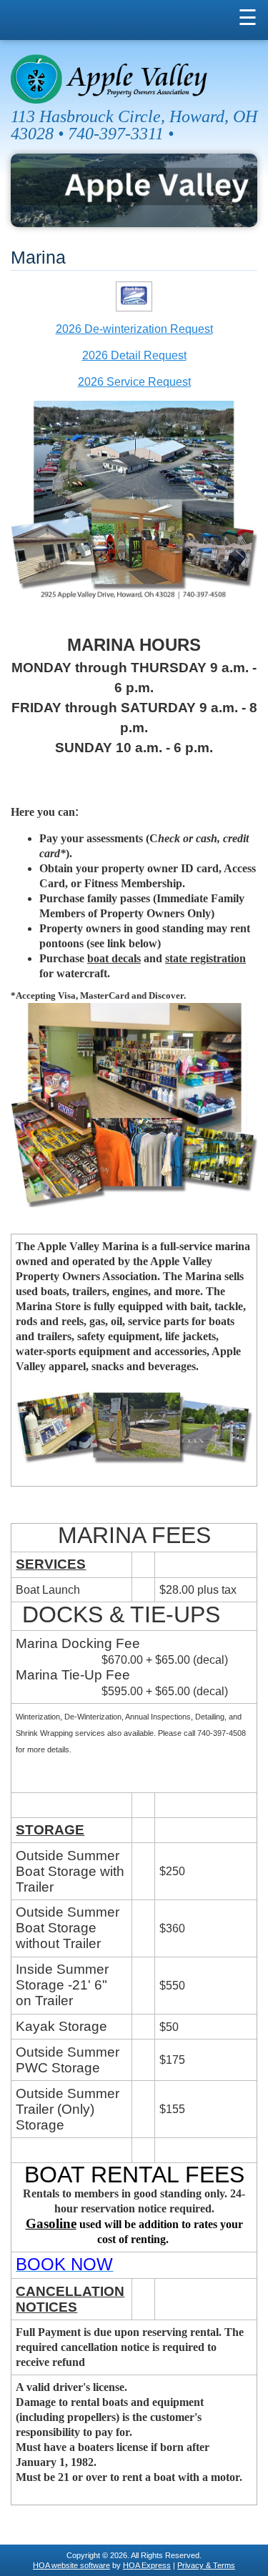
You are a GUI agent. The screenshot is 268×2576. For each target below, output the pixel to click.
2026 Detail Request (134, 355)
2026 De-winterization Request (134, 329)
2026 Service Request (134, 382)
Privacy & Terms (206, 2565)
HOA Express (147, 2565)
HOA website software (71, 2565)
